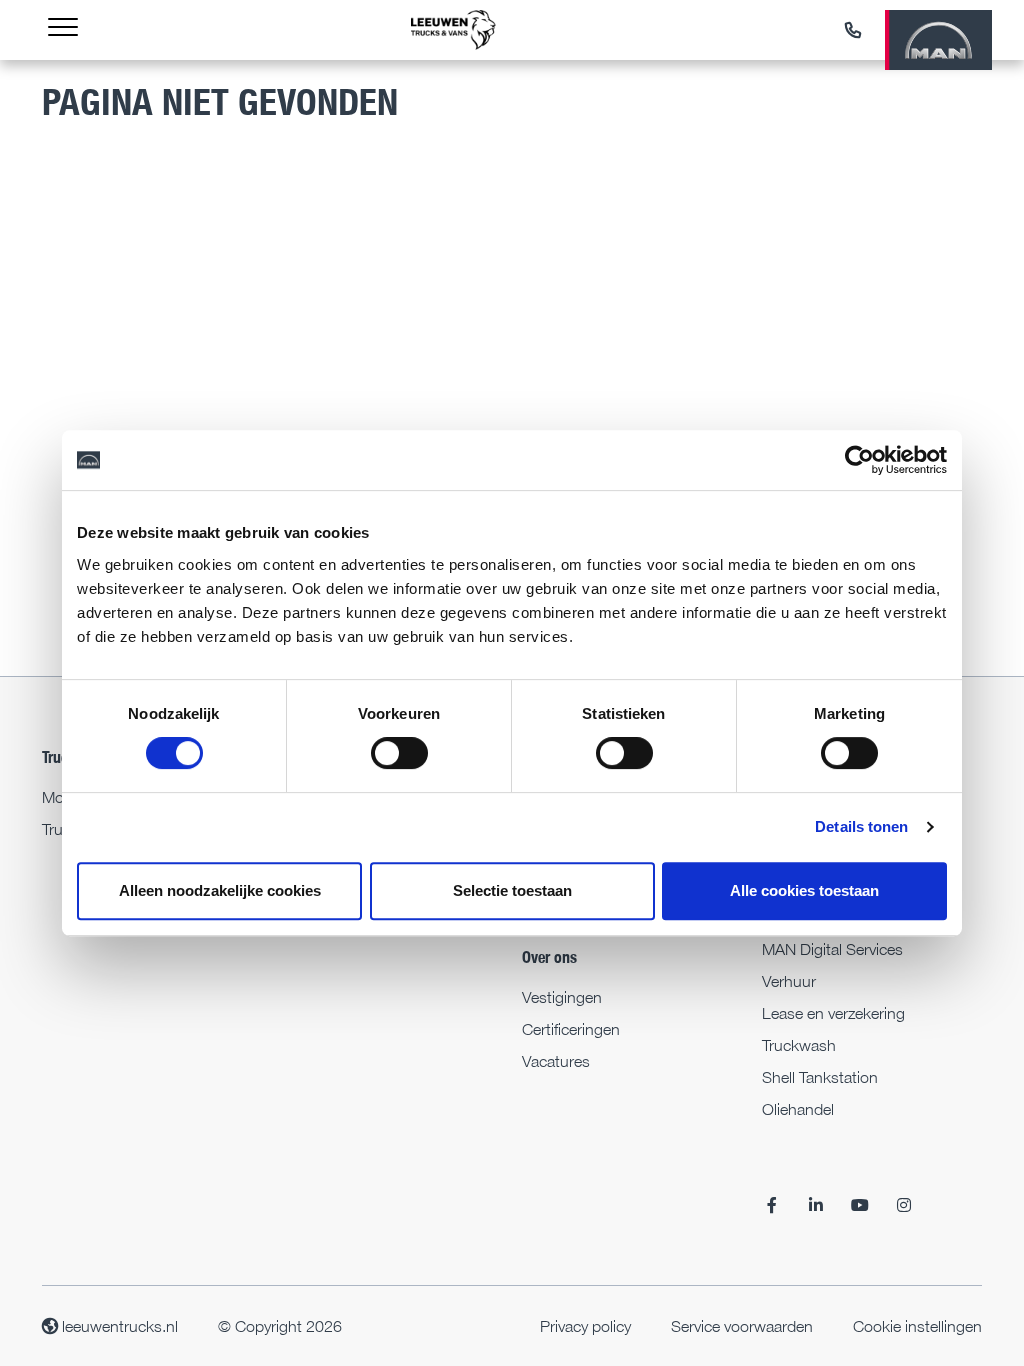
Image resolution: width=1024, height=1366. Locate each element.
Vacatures (556, 1061)
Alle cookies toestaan (804, 890)
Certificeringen (571, 1029)
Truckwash (799, 1045)
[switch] (399, 753)
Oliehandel (798, 1109)
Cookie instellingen (917, 1326)
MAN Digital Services (832, 949)
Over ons (549, 956)
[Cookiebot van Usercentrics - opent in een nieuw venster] (859, 460)
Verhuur (789, 981)
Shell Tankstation (820, 1077)
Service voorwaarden (742, 1326)
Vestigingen (562, 997)
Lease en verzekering (833, 1013)
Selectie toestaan (512, 890)
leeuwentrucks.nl (118, 1326)
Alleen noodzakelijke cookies (220, 890)
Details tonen (861, 826)
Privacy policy (585, 1326)
